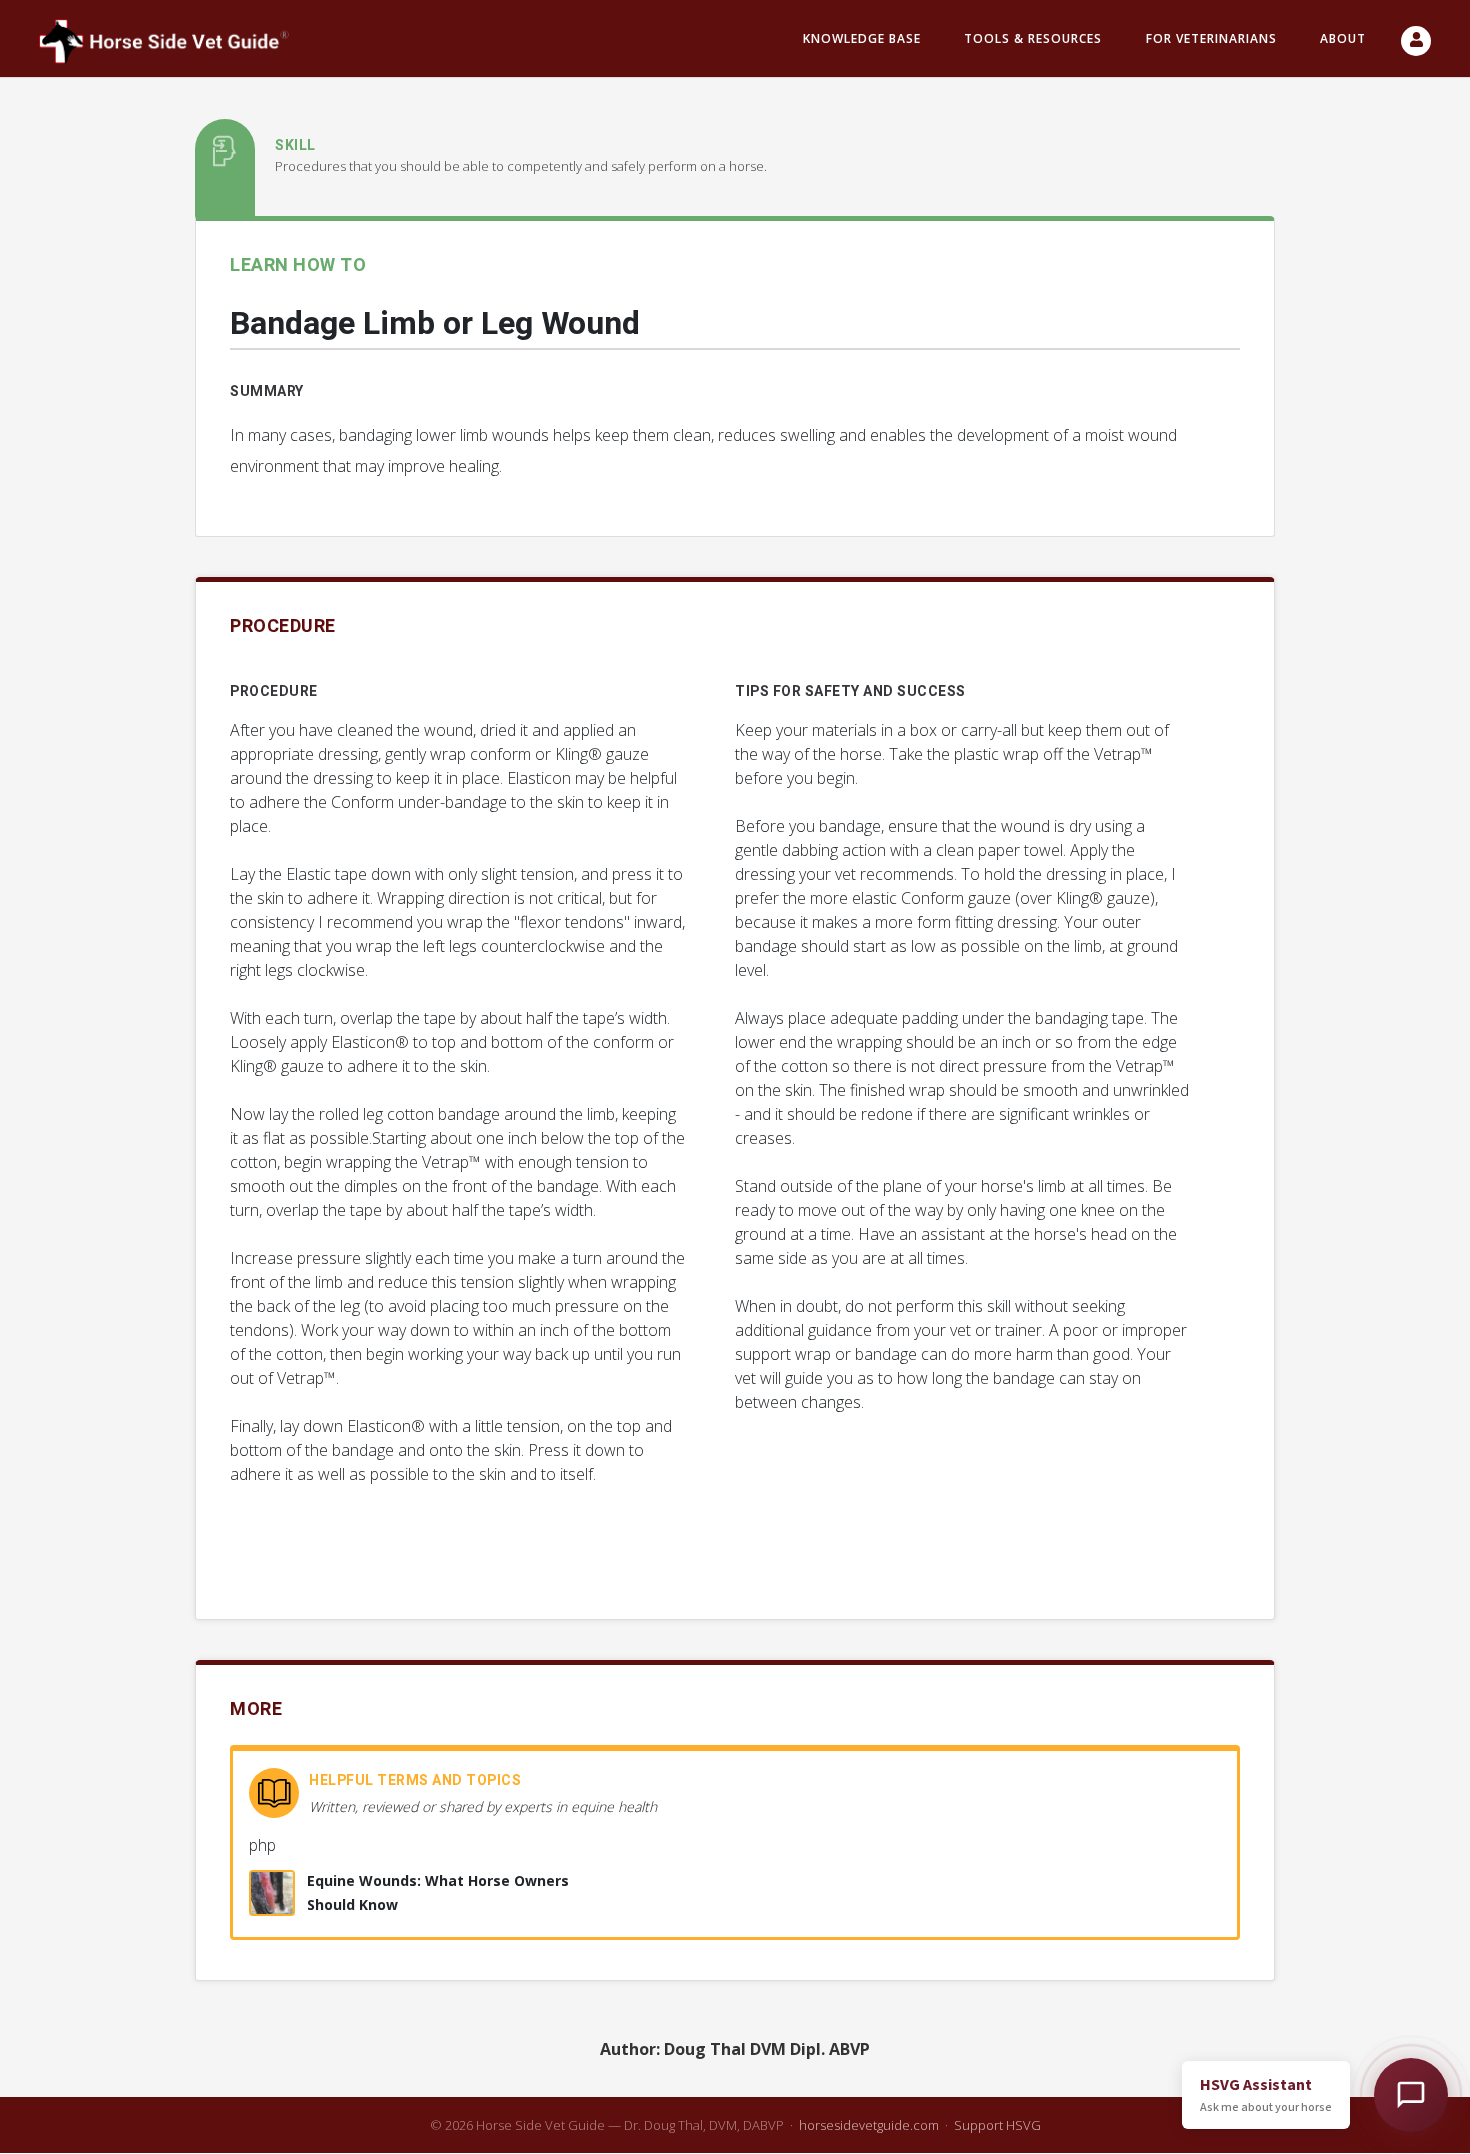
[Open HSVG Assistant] (1411, 2095)
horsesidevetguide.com (869, 2125)
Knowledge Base (862, 38)
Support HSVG (997, 2125)
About (1343, 38)
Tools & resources (1033, 38)
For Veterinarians (1211, 38)
